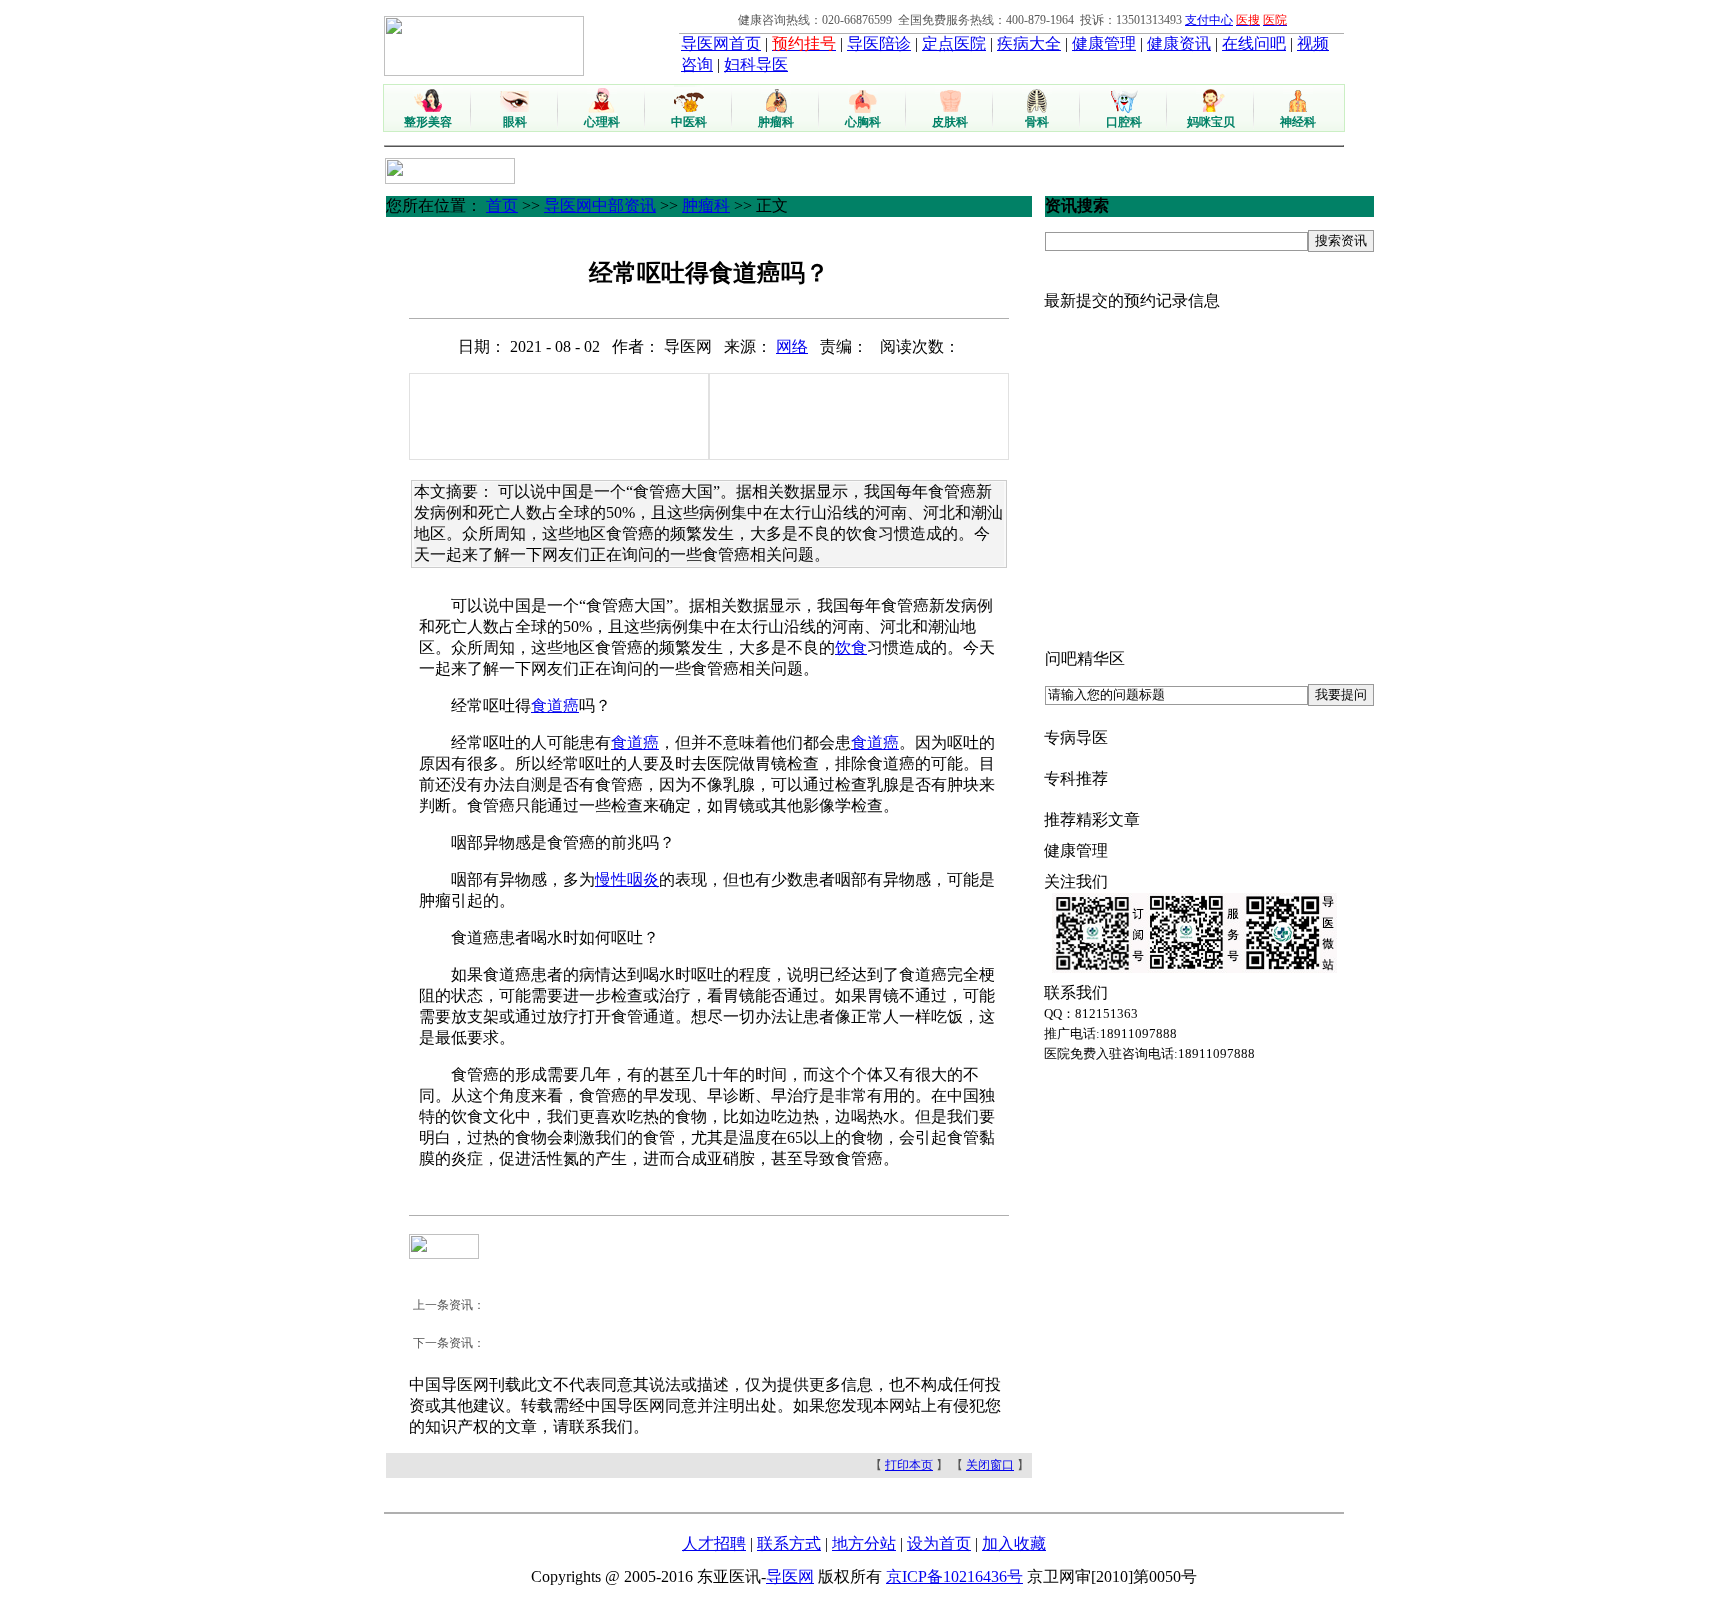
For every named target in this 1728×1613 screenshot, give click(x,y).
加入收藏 (1014, 1543)
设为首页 (939, 1543)
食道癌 (555, 705)
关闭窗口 (990, 1465)
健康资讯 (1179, 43)
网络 (792, 346)
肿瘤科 (706, 205)
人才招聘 (714, 1543)
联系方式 (789, 1543)
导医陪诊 (879, 43)
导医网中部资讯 (600, 205)
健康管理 (1104, 43)
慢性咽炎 (627, 879)
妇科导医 (756, 64)
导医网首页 (721, 43)
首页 (502, 205)
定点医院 (954, 43)
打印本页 (909, 1465)
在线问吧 (1254, 43)
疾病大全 (1029, 43)
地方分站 (864, 1543)
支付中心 (1209, 20)
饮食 (851, 647)
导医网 (790, 1576)
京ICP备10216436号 (954, 1576)
